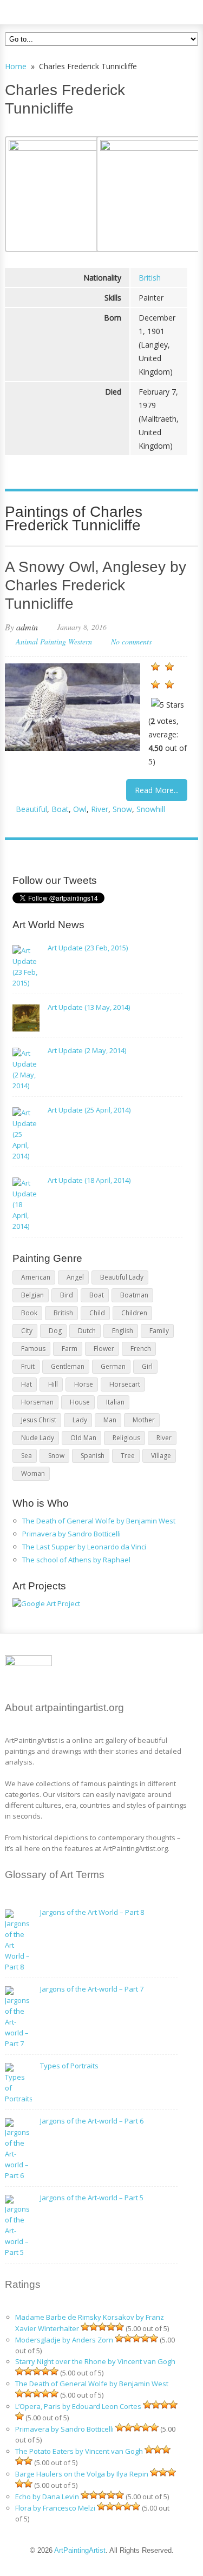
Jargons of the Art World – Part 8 (92, 1912)
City (27, 1331)
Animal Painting (41, 641)
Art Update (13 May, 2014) (89, 1007)
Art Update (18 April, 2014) (89, 1180)
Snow (122, 809)
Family (159, 1331)
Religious (126, 1438)
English (123, 1331)
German (113, 1366)
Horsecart (125, 1384)
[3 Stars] (155, 684)
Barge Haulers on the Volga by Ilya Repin (82, 2474)
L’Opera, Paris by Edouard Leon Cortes (78, 2406)
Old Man (83, 1438)
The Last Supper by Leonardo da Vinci (84, 1547)
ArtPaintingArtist (46, 11)
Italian (115, 1402)
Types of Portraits (69, 2066)
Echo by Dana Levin (47, 2497)
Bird (67, 1295)
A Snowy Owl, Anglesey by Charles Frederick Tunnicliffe (96, 585)
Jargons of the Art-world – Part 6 (92, 2121)
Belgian (32, 1295)
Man (110, 1420)
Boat (60, 809)
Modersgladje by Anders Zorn (64, 2340)
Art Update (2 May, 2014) (87, 1050)
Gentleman (68, 1366)
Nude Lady (38, 1438)
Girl (147, 1366)
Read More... (157, 790)
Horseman (37, 1402)
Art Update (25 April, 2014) (89, 1110)
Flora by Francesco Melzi (55, 2508)
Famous (33, 1349)
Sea (27, 1456)
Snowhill (151, 809)
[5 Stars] (168, 705)
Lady (80, 1420)
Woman (33, 1473)
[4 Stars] (169, 684)
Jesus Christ (39, 1420)
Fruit (28, 1366)
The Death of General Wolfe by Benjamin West (99, 1521)
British (150, 278)
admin (27, 627)
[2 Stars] (169, 667)
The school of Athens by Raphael (76, 1560)
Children (134, 1313)
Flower (104, 1349)
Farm (70, 1349)
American (36, 1277)
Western (80, 641)
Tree (128, 1456)
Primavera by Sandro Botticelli (71, 1534)
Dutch (87, 1331)
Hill (53, 1384)
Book (29, 1313)
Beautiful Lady (122, 1277)
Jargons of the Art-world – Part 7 (92, 1989)
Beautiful (31, 809)
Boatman (134, 1295)
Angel (75, 1277)
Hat (27, 1384)
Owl (80, 809)
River (100, 809)
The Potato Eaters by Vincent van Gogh (79, 2451)
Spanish (93, 1456)
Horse (84, 1384)
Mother (144, 1420)
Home (16, 66)
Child (97, 1313)
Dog (55, 1331)
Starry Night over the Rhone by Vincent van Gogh (95, 2361)
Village (161, 1456)
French (141, 1349)
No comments (131, 641)
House (80, 1402)
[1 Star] (155, 667)
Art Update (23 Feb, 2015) (88, 948)
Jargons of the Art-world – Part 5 (92, 2198)
